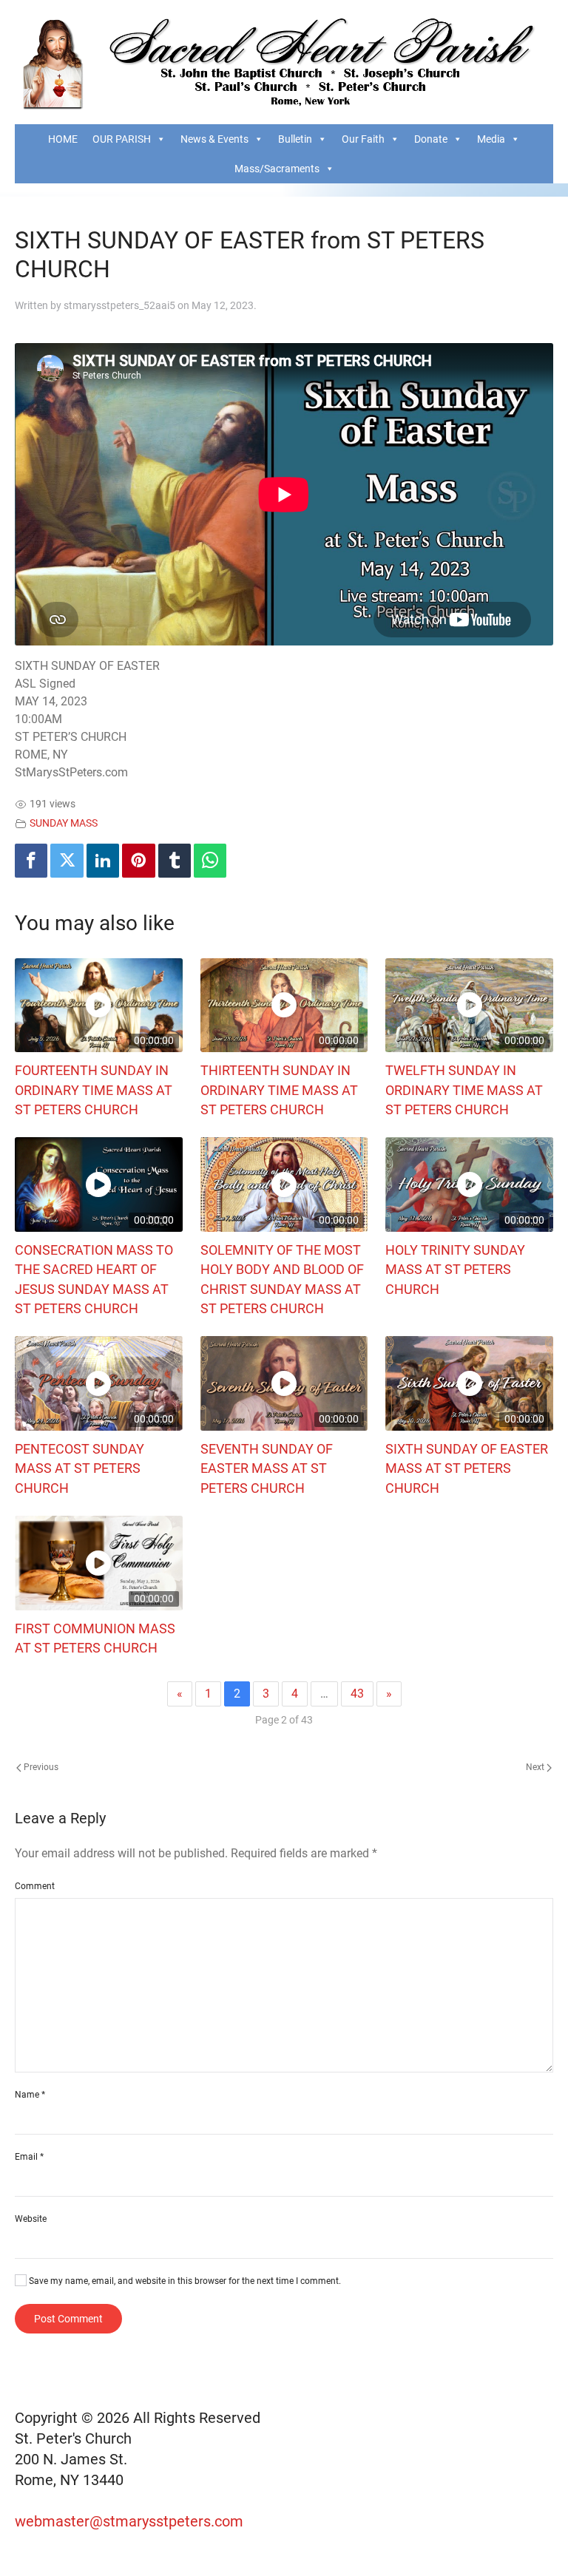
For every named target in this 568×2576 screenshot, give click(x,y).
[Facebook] (31, 861)
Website (31, 2219)
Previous (40, 1767)
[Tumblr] (175, 861)
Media (491, 139)
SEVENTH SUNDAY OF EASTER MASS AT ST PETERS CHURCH (267, 1469)
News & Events (214, 139)
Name (30, 2095)
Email (29, 2157)
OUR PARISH (122, 139)
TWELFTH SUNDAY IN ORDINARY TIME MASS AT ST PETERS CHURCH (464, 1090)
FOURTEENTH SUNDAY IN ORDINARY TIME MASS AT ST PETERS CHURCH (94, 1090)
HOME (63, 139)
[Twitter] (67, 861)
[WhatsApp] (210, 861)
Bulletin (295, 139)
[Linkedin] (103, 861)
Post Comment (68, 2319)
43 (357, 1694)
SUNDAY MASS (64, 823)
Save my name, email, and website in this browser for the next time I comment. (184, 2281)
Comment (35, 1886)
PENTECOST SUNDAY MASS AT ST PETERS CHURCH (80, 1469)
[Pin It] (138, 861)
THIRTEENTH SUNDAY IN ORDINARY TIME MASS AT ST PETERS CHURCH (279, 1090)
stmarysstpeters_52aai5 (119, 305)
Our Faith (363, 139)
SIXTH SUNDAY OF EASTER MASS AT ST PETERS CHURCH (467, 1469)
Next (536, 1767)
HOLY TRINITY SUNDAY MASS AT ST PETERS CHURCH (455, 1270)
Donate (431, 139)
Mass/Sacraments (277, 169)
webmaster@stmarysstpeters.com (131, 2521)
